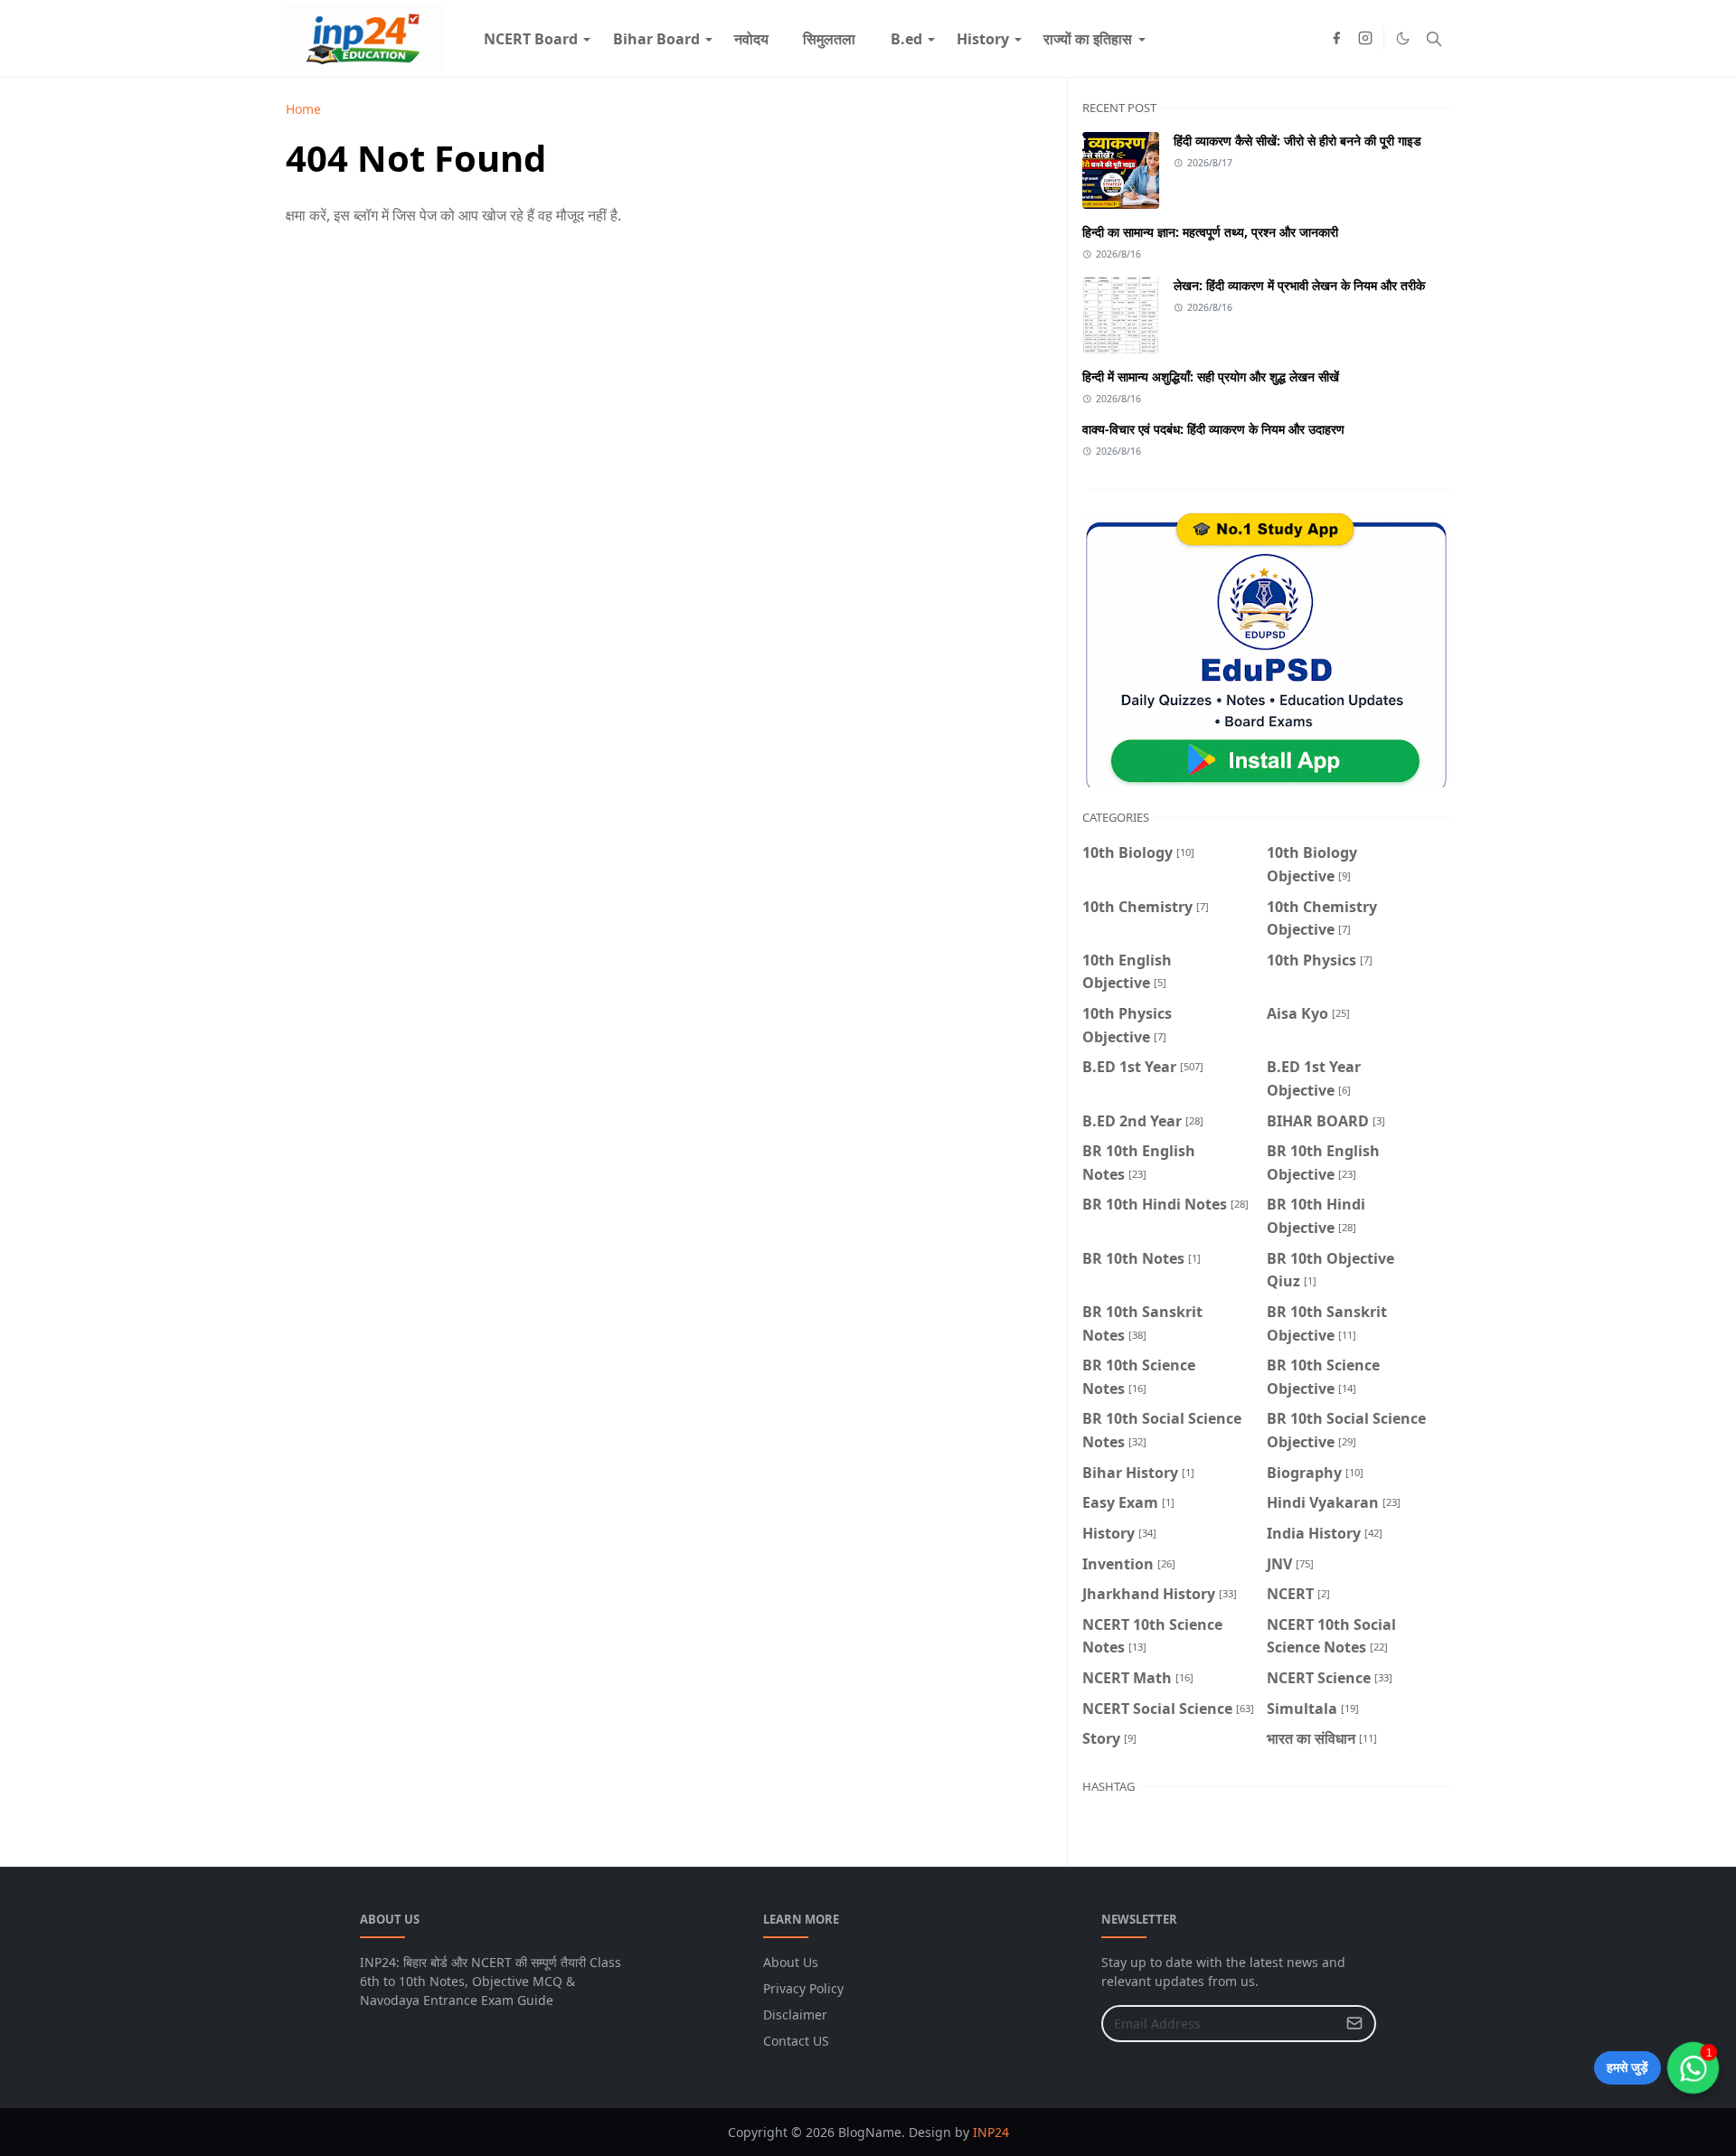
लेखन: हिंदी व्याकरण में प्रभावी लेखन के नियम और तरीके (1299, 285)
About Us (791, 1962)
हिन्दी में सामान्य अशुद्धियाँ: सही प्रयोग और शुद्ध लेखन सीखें (1211, 377)
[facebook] (1336, 39)
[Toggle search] (1434, 39)
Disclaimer (795, 2015)
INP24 (991, 2132)
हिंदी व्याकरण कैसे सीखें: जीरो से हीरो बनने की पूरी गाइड (1297, 141)
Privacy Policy (803, 1988)
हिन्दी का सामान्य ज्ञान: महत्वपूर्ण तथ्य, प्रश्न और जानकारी (1210, 232)
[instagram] (1365, 39)
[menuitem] (531, 39)
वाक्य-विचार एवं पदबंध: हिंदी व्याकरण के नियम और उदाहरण (1213, 429)
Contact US (796, 2041)
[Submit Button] (1354, 2024)
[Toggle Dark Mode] (1403, 38)
